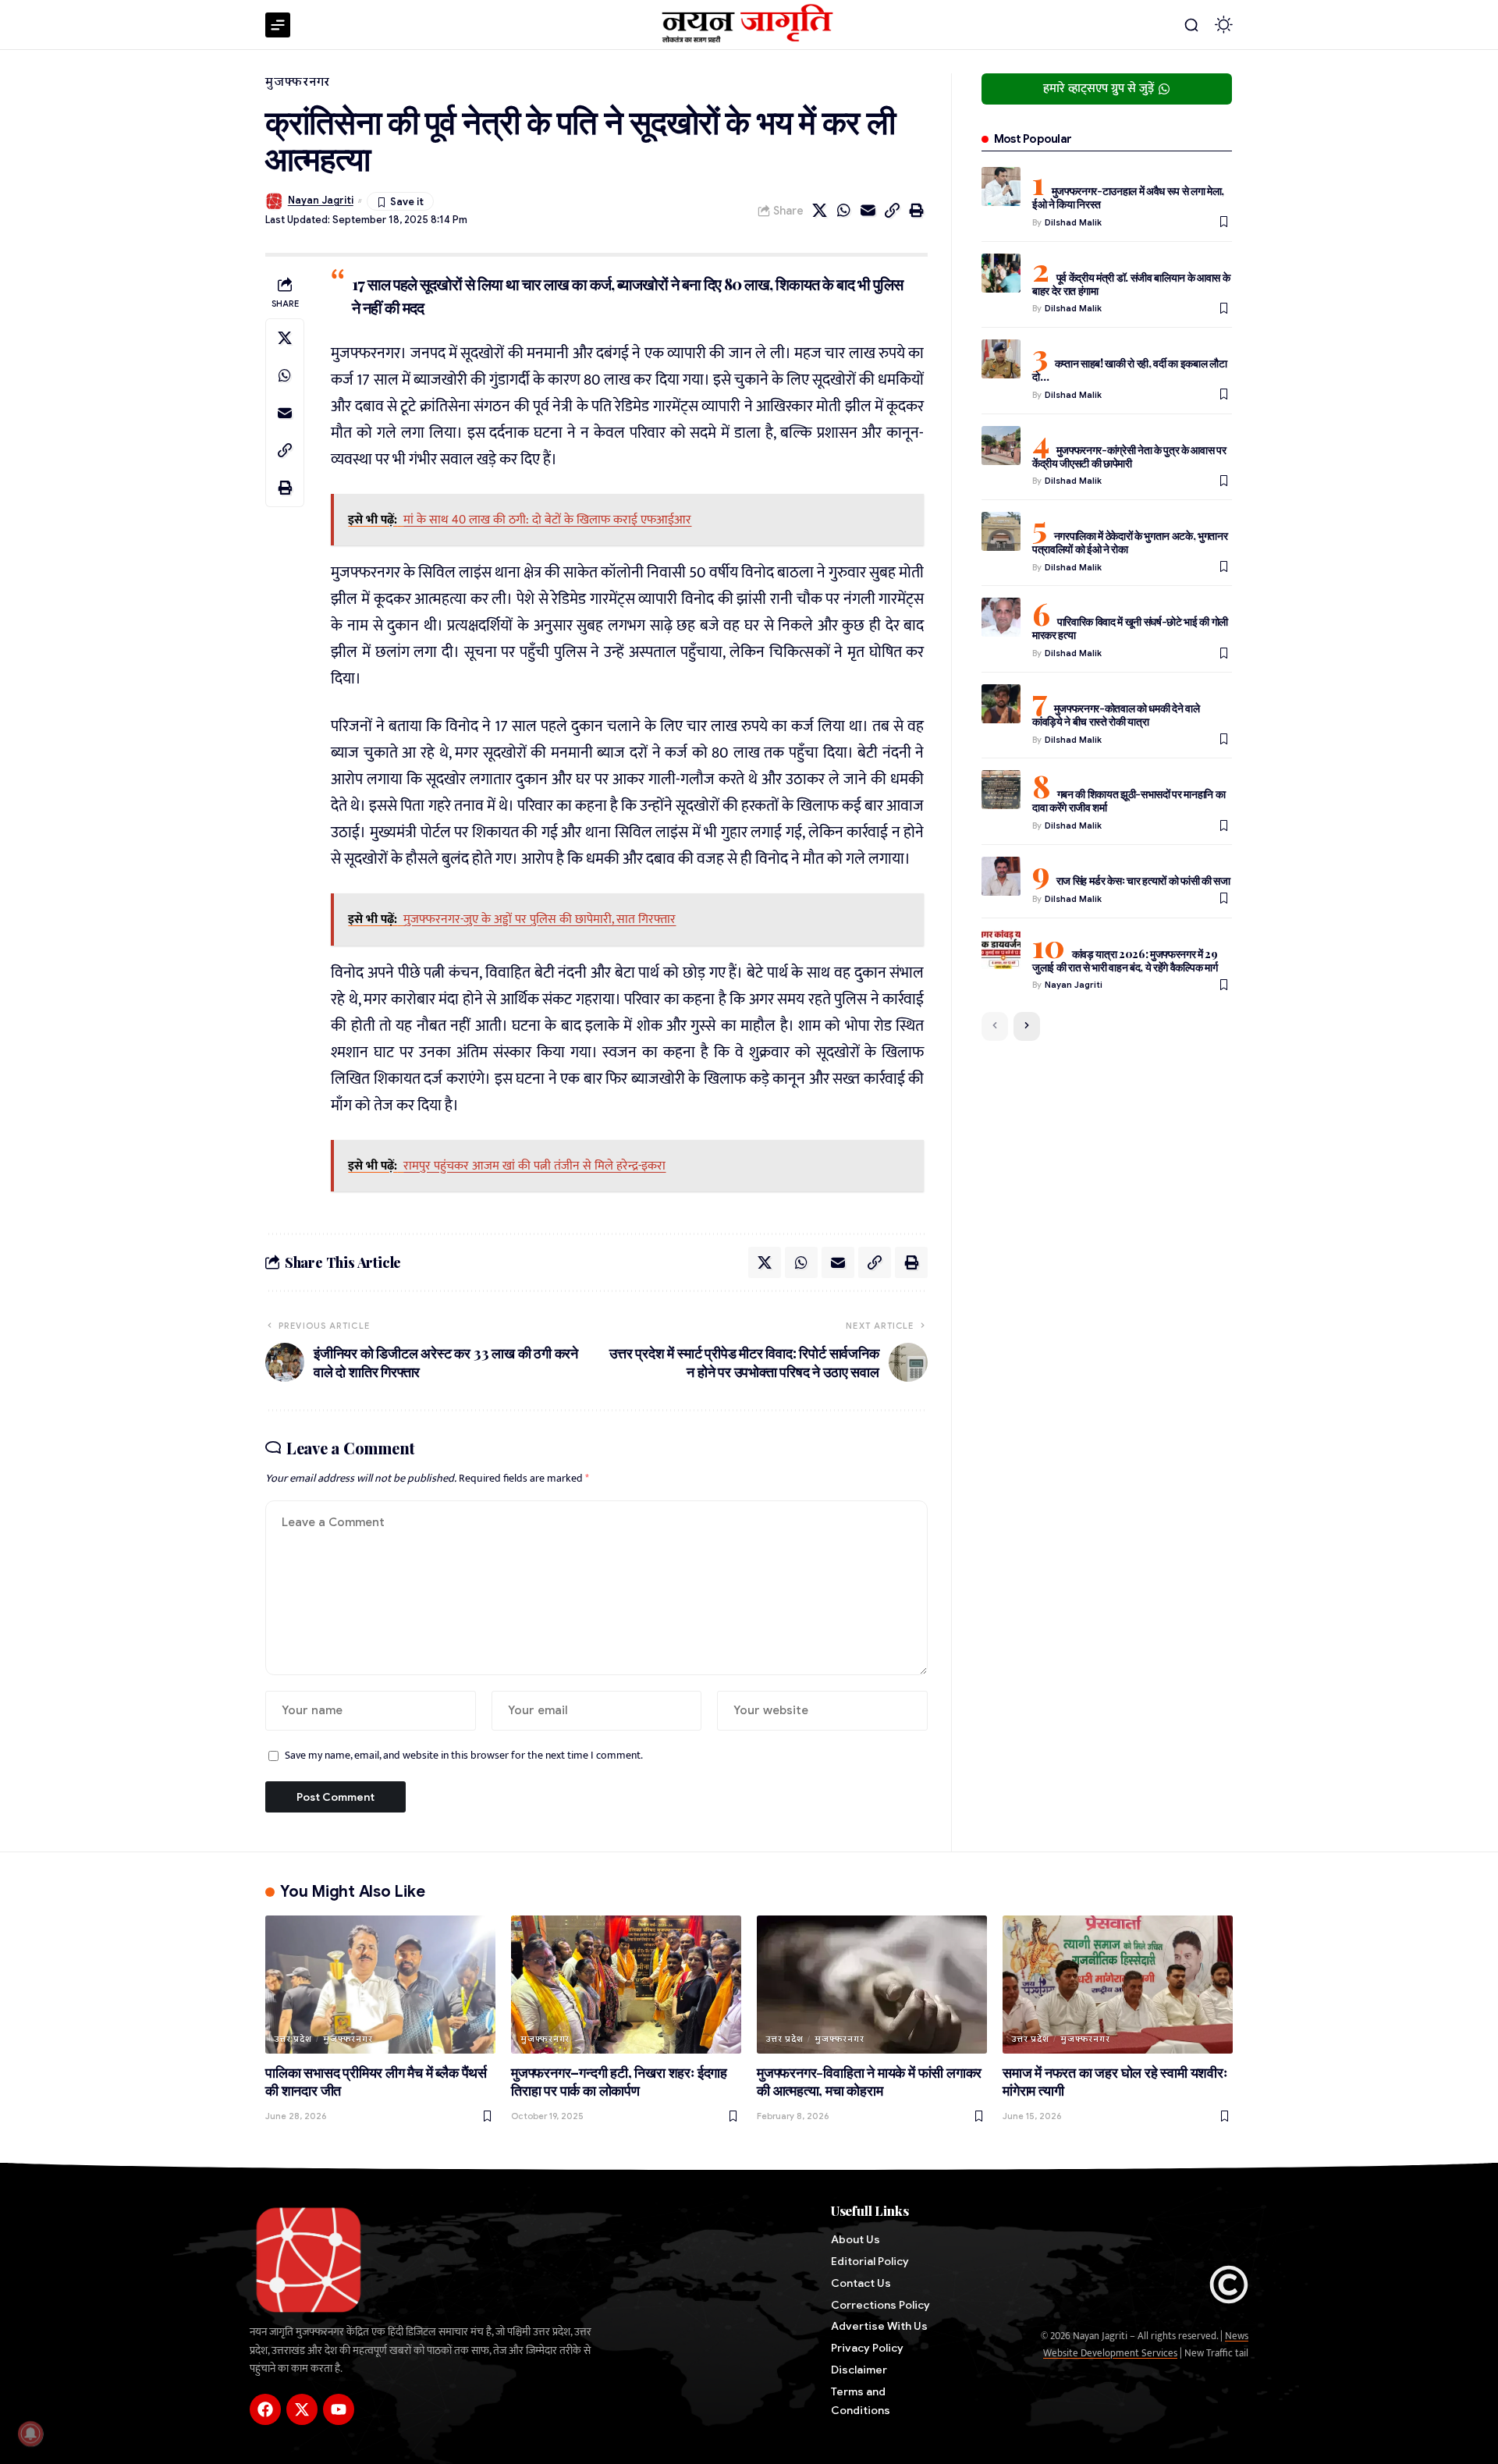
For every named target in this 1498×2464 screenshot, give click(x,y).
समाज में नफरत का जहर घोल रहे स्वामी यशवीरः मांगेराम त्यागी (1115, 2082)
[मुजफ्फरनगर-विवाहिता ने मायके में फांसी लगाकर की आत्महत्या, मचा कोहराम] (872, 1985)
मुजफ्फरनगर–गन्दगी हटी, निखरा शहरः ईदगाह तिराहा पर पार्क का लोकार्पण (619, 2082)
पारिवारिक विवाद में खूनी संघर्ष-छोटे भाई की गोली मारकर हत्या (1130, 628)
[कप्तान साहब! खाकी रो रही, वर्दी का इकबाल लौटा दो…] (1001, 359)
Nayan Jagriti (321, 201)
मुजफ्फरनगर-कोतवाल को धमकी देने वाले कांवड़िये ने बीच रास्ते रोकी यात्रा (1116, 715)
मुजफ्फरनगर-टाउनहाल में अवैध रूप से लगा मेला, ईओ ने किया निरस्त (1128, 197)
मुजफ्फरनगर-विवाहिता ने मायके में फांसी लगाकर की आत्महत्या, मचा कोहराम (869, 2082)
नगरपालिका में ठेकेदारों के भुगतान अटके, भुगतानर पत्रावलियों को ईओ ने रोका (1130, 542)
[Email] (868, 211)
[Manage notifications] (30, 2434)
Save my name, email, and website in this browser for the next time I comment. (464, 1756)
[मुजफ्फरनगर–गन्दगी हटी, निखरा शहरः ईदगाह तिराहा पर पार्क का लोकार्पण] (626, 1985)
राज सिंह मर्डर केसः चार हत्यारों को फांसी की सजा (1143, 881)
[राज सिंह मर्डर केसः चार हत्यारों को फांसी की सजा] (1001, 876)
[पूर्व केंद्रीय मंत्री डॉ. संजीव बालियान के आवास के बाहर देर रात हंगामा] (1001, 273)
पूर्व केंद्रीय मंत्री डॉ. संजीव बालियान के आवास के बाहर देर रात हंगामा (1131, 284)
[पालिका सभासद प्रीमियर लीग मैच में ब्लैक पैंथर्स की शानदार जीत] (380, 1985)
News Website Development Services (1146, 2345)
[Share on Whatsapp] (844, 211)
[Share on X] (820, 211)
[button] (1191, 25)
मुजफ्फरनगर (298, 82)
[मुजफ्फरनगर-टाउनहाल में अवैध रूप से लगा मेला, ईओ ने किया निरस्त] (1001, 186)
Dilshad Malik (1073, 222)
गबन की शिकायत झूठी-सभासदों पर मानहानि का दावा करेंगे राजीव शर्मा (1129, 801)
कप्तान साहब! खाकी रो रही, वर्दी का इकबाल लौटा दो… (1130, 370)
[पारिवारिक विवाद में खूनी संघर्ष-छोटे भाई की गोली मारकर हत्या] (1001, 617)
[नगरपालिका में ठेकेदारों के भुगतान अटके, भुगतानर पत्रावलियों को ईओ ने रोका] (1001, 531)
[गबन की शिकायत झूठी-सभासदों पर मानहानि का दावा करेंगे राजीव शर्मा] (1001, 790)
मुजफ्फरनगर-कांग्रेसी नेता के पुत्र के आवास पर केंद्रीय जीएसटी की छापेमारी (1129, 456)
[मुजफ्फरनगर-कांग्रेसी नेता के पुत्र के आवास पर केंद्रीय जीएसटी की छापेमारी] (1001, 446)
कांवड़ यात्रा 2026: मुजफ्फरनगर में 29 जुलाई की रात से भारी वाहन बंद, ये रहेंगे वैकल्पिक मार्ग (1125, 960)
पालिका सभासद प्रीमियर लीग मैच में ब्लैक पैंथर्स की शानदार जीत (376, 2082)
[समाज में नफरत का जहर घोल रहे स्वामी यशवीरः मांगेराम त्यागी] (1118, 1985)
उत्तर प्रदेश (293, 2039)
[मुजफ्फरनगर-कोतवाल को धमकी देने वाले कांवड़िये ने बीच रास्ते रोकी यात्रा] (1001, 704)
